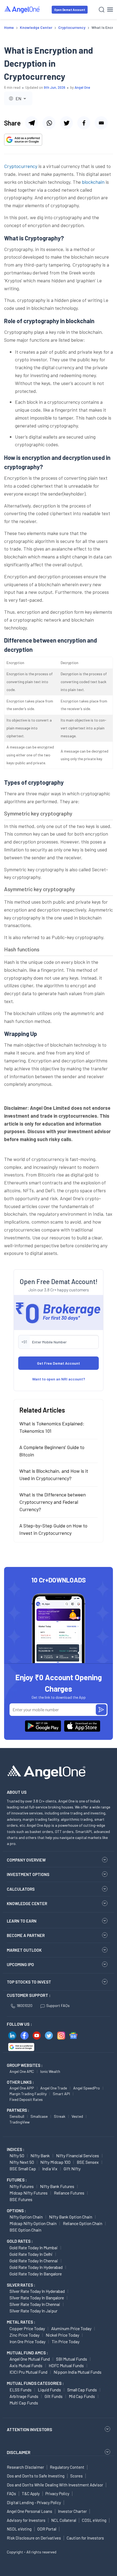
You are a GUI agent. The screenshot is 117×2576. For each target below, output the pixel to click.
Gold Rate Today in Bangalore (36, 2274)
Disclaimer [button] (19, 2452)
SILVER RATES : (21, 2285)
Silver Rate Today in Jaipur (33, 2311)
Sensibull (17, 2116)
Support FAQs (58, 2005)
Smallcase (39, 2116)
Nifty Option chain (26, 2217)
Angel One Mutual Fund (30, 2359)
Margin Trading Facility (28, 2094)
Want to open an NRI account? (59, 1379)
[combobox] (18, 98)
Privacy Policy (57, 2494)
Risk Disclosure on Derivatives (34, 2538)
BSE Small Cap (23, 2169)
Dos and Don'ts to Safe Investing (36, 2476)
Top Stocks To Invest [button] (29, 1982)
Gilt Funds (54, 2396)
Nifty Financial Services (78, 2155)
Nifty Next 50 (22, 2162)
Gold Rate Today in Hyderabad (36, 2267)
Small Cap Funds (82, 2390)
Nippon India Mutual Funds (78, 2372)
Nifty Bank (40, 2155)
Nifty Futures (22, 2186)
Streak (60, 2116)
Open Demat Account (70, 10)
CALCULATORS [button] (21, 1889)
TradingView (20, 2122)
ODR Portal (47, 2529)
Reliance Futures (69, 2193)
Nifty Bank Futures (57, 2186)
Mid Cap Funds (82, 2396)
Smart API (61, 2094)
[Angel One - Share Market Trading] (22, 9)
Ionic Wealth (50, 2071)
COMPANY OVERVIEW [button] (26, 1860)
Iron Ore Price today (27, 2341)
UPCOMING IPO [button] (20, 1964)
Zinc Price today (24, 2335)
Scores (76, 2476)
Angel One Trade (54, 2088)
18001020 (24, 2005)
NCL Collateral (64, 2520)
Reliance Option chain (83, 2223)
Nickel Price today (62, 2335)
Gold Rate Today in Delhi (31, 2254)
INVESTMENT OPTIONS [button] (28, 1874)
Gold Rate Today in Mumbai (34, 2247)
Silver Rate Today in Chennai (35, 2304)
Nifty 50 (17, 2155)
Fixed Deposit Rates (26, 2099)
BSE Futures (21, 2199)
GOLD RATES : (20, 2241)
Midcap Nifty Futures (29, 2193)
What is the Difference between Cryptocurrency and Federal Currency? (53, 1502)
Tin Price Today (66, 2341)
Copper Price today (27, 2328)
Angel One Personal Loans (30, 2511)
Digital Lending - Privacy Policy (34, 2502)
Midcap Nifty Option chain (33, 2223)
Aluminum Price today (71, 2328)
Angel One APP (22, 2088)
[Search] (102, 10)
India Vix (50, 2169)
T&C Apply (31, 2494)
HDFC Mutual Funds (66, 2365)
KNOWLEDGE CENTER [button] (27, 1903)
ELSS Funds (21, 2390)
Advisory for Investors (26, 2520)
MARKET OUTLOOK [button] (24, 1950)
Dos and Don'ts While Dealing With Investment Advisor (55, 2485)
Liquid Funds (49, 2390)
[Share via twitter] (66, 123)
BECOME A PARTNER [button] (26, 1935)
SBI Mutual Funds (72, 2359)
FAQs (11, 2494)
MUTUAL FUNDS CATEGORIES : (35, 2383)
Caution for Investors (85, 2538)
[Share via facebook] (84, 123)
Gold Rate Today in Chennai (34, 2261)
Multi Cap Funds (24, 2403)
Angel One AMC (22, 2071)
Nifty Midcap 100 (55, 2162)
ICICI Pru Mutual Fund (28, 2372)
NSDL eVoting (19, 2529)
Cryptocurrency (21, 166)
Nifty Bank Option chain (71, 2217)
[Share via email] (101, 123)
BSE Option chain (25, 2230)
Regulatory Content (67, 2467)
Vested (77, 2116)
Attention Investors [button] (30, 2429)
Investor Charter (72, 2511)
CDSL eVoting (94, 2520)
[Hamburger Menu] (110, 10)
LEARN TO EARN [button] (22, 1921)
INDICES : (16, 2149)
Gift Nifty (72, 2169)
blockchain (93, 182)
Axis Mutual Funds (26, 2365)
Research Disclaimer (25, 2467)
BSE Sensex (88, 2162)
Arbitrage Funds (24, 2396)
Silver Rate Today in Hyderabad (37, 2291)
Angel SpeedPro (87, 2088)
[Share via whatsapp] (49, 123)
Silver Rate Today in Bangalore (37, 2298)
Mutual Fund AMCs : (27, 2353)
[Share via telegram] (32, 123)
